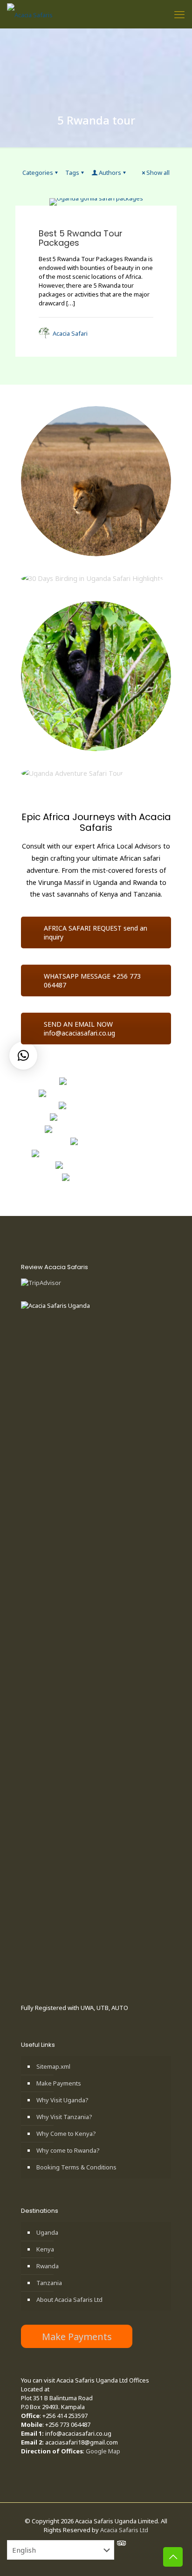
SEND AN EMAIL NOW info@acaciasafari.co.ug (79, 1029)
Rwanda (48, 2266)
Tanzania (49, 2283)
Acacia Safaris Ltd (124, 2530)
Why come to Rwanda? (68, 2150)
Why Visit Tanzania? (64, 2117)
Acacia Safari (70, 333)
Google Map (103, 2451)
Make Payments (59, 2083)
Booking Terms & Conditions (76, 2167)
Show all (158, 173)
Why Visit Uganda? (62, 2100)
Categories (38, 173)
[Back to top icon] (173, 2557)
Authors (110, 173)
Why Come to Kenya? (66, 2134)
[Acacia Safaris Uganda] (30, 14)
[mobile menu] (179, 14)
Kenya (45, 2249)
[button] (23, 1056)
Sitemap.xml (53, 2066)
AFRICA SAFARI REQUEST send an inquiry (96, 932)
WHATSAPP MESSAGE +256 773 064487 (92, 981)
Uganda (47, 2232)
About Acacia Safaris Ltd (69, 2300)
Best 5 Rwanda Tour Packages (81, 238)
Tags (72, 173)
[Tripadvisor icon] (120, 2543)
